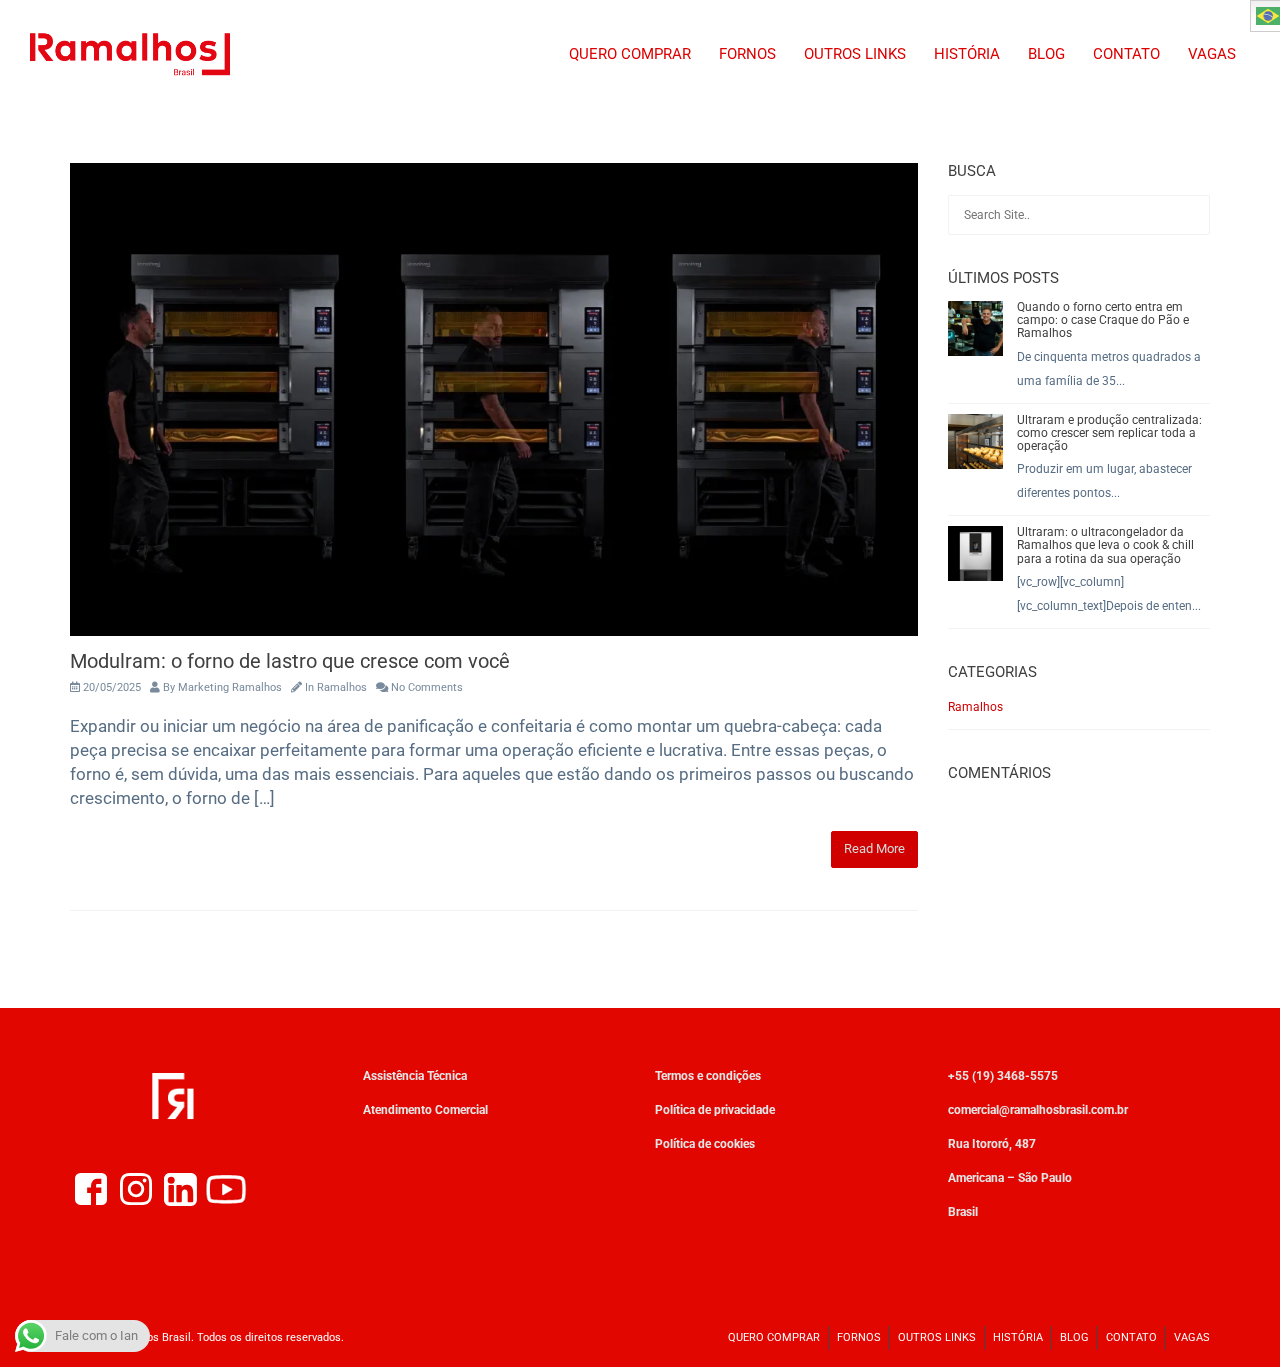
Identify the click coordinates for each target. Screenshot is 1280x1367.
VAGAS (1212, 54)
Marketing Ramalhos (230, 687)
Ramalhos (342, 687)
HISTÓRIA (967, 54)
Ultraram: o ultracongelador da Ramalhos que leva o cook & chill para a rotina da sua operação (1105, 545)
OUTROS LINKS (855, 54)
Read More (874, 848)
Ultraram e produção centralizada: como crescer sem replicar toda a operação (1109, 433)
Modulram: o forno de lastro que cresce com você (290, 661)
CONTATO (1126, 54)
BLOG (1046, 54)
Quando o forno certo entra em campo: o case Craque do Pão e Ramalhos (1103, 320)
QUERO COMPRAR (630, 54)
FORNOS (747, 54)
